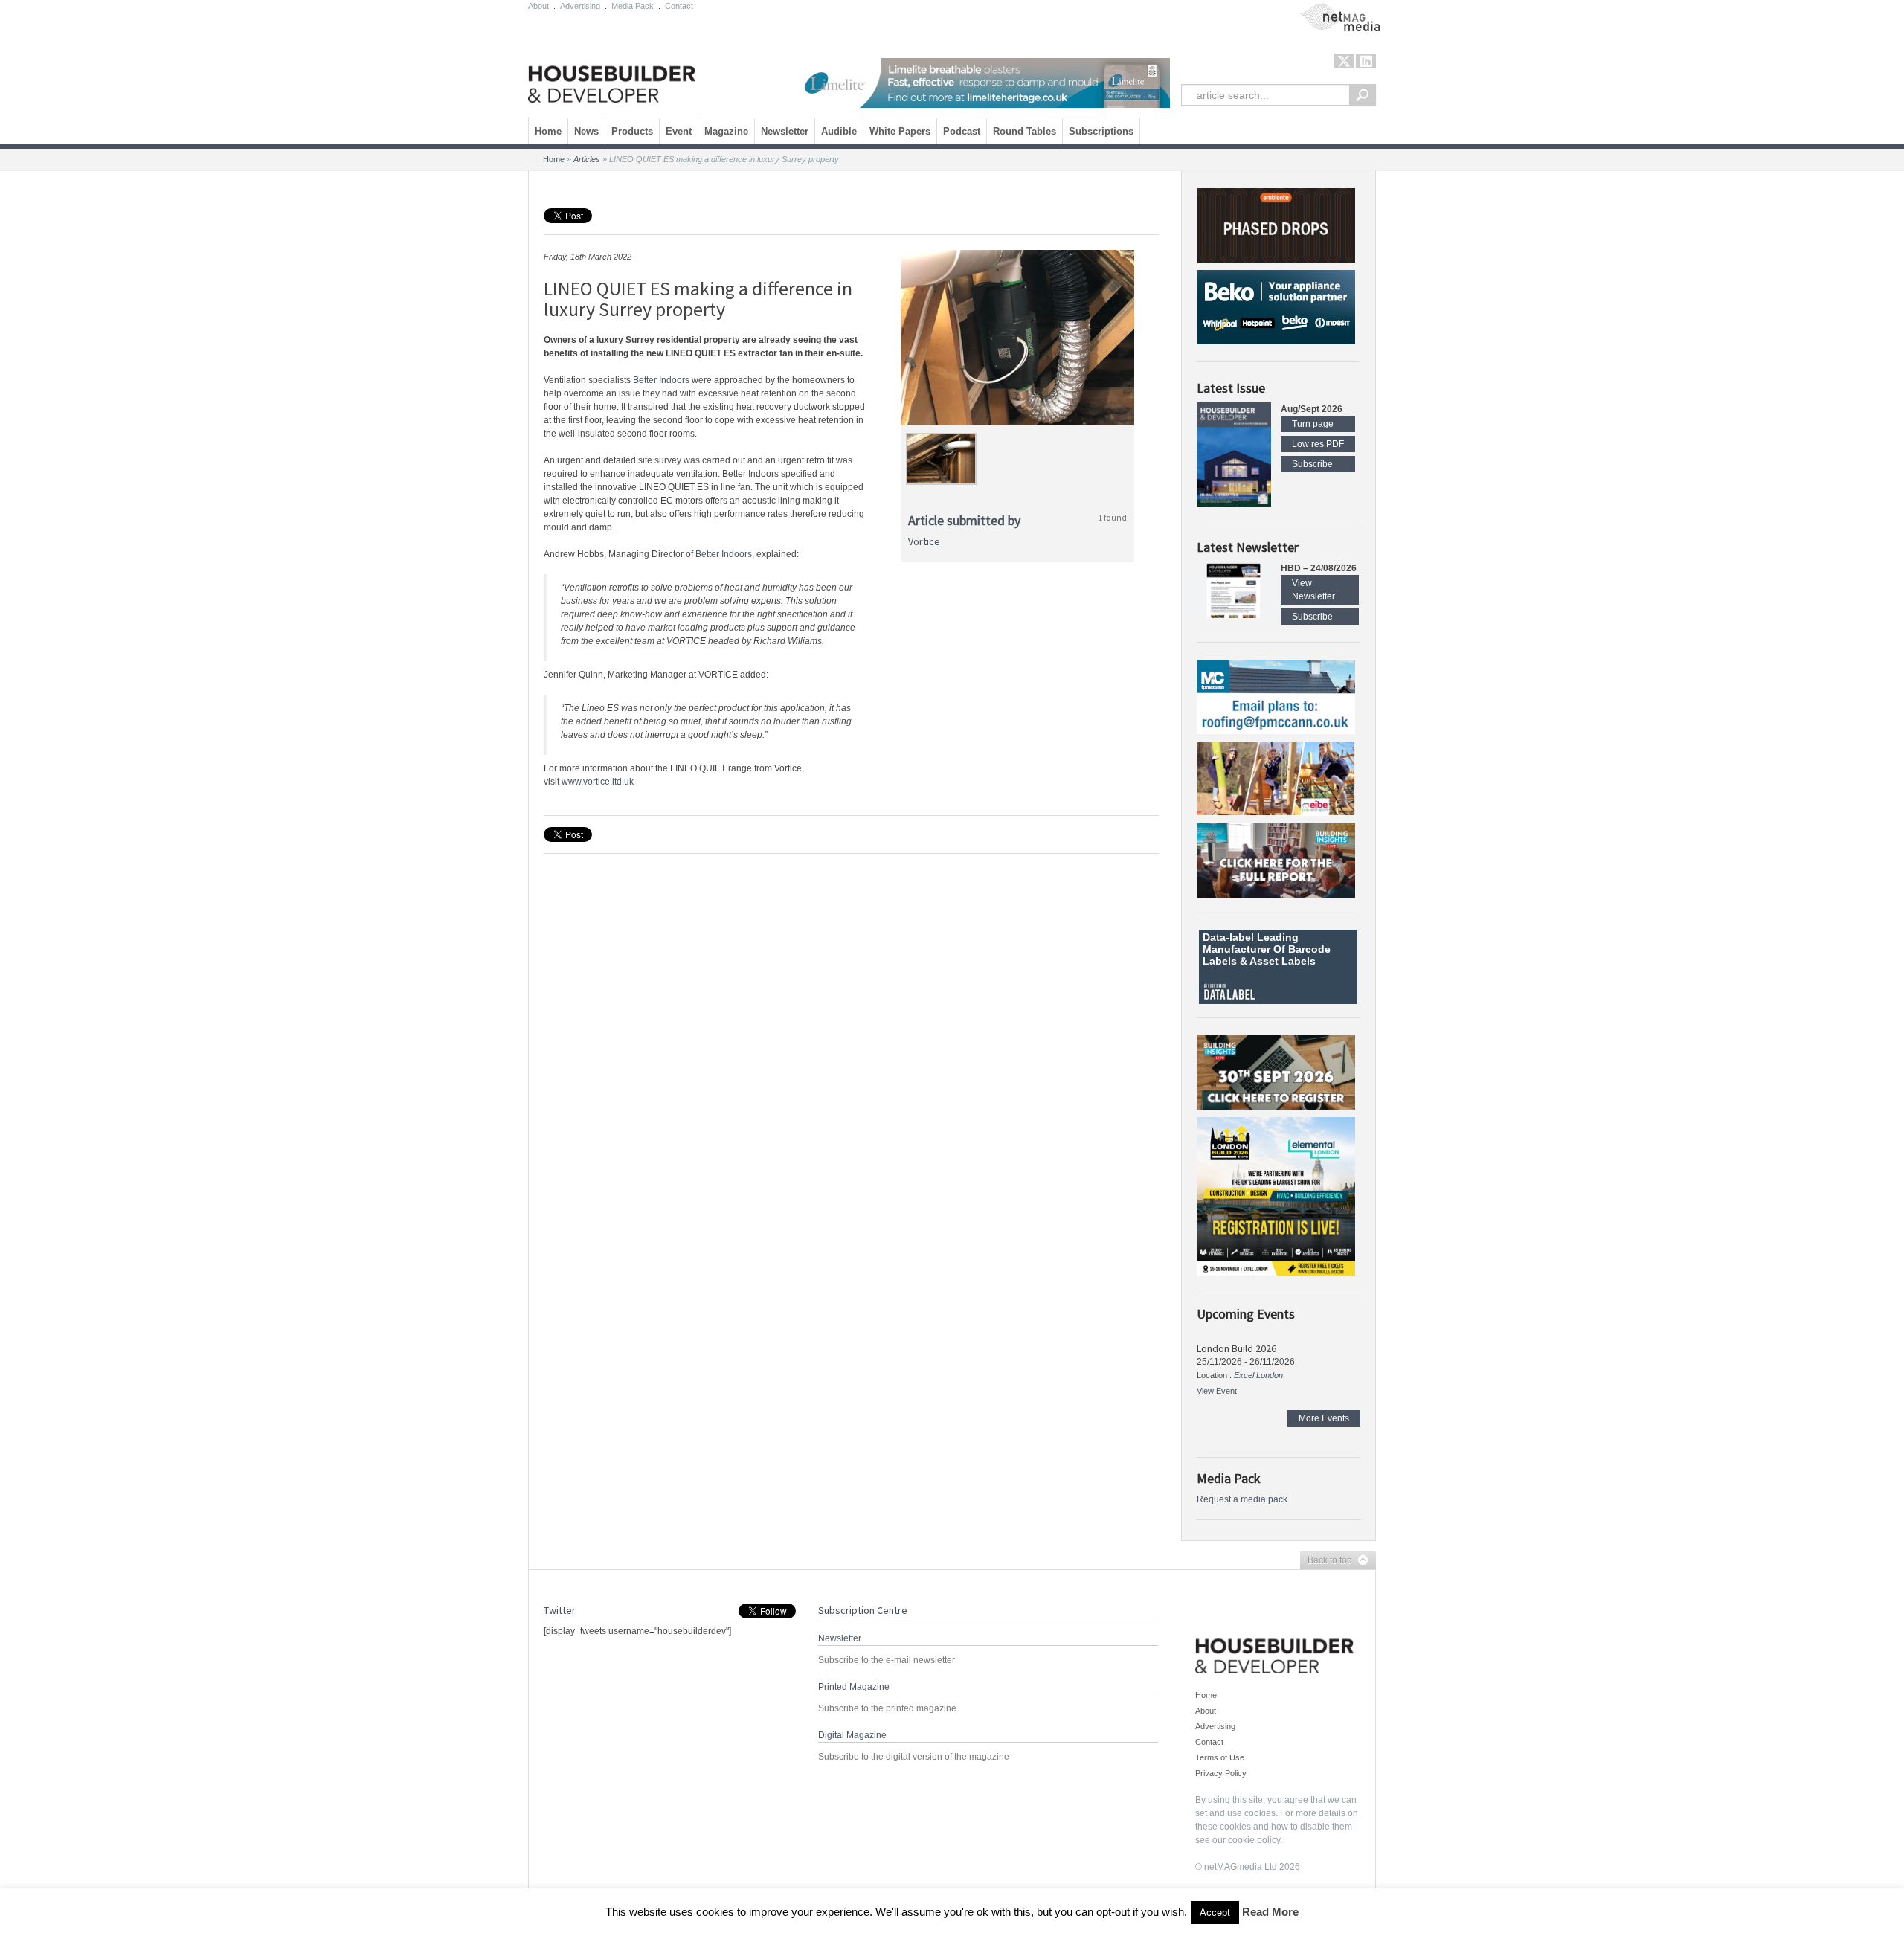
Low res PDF (1318, 444)
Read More (1270, 1912)
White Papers (900, 131)
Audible (839, 131)
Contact (679, 6)
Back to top (1326, 1561)
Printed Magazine (854, 1687)
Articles (587, 159)
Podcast (962, 131)
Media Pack (633, 6)
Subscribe (1312, 464)
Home (548, 131)
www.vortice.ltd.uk (598, 782)
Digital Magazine (852, 1735)
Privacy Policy (1221, 1773)
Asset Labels (1283, 961)
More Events (1324, 1418)
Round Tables (1025, 131)
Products (632, 131)
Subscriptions (1101, 131)
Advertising (580, 6)
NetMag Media (1328, 10)
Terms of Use (1220, 1757)
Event (679, 131)
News (586, 131)
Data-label (1228, 937)
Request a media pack (1242, 1499)
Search (1363, 95)
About (538, 6)
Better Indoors (661, 380)
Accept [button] (1215, 1913)
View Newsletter (1313, 590)
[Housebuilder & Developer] (612, 62)
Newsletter (785, 131)
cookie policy (1254, 1840)
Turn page (1313, 424)
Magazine (726, 131)
